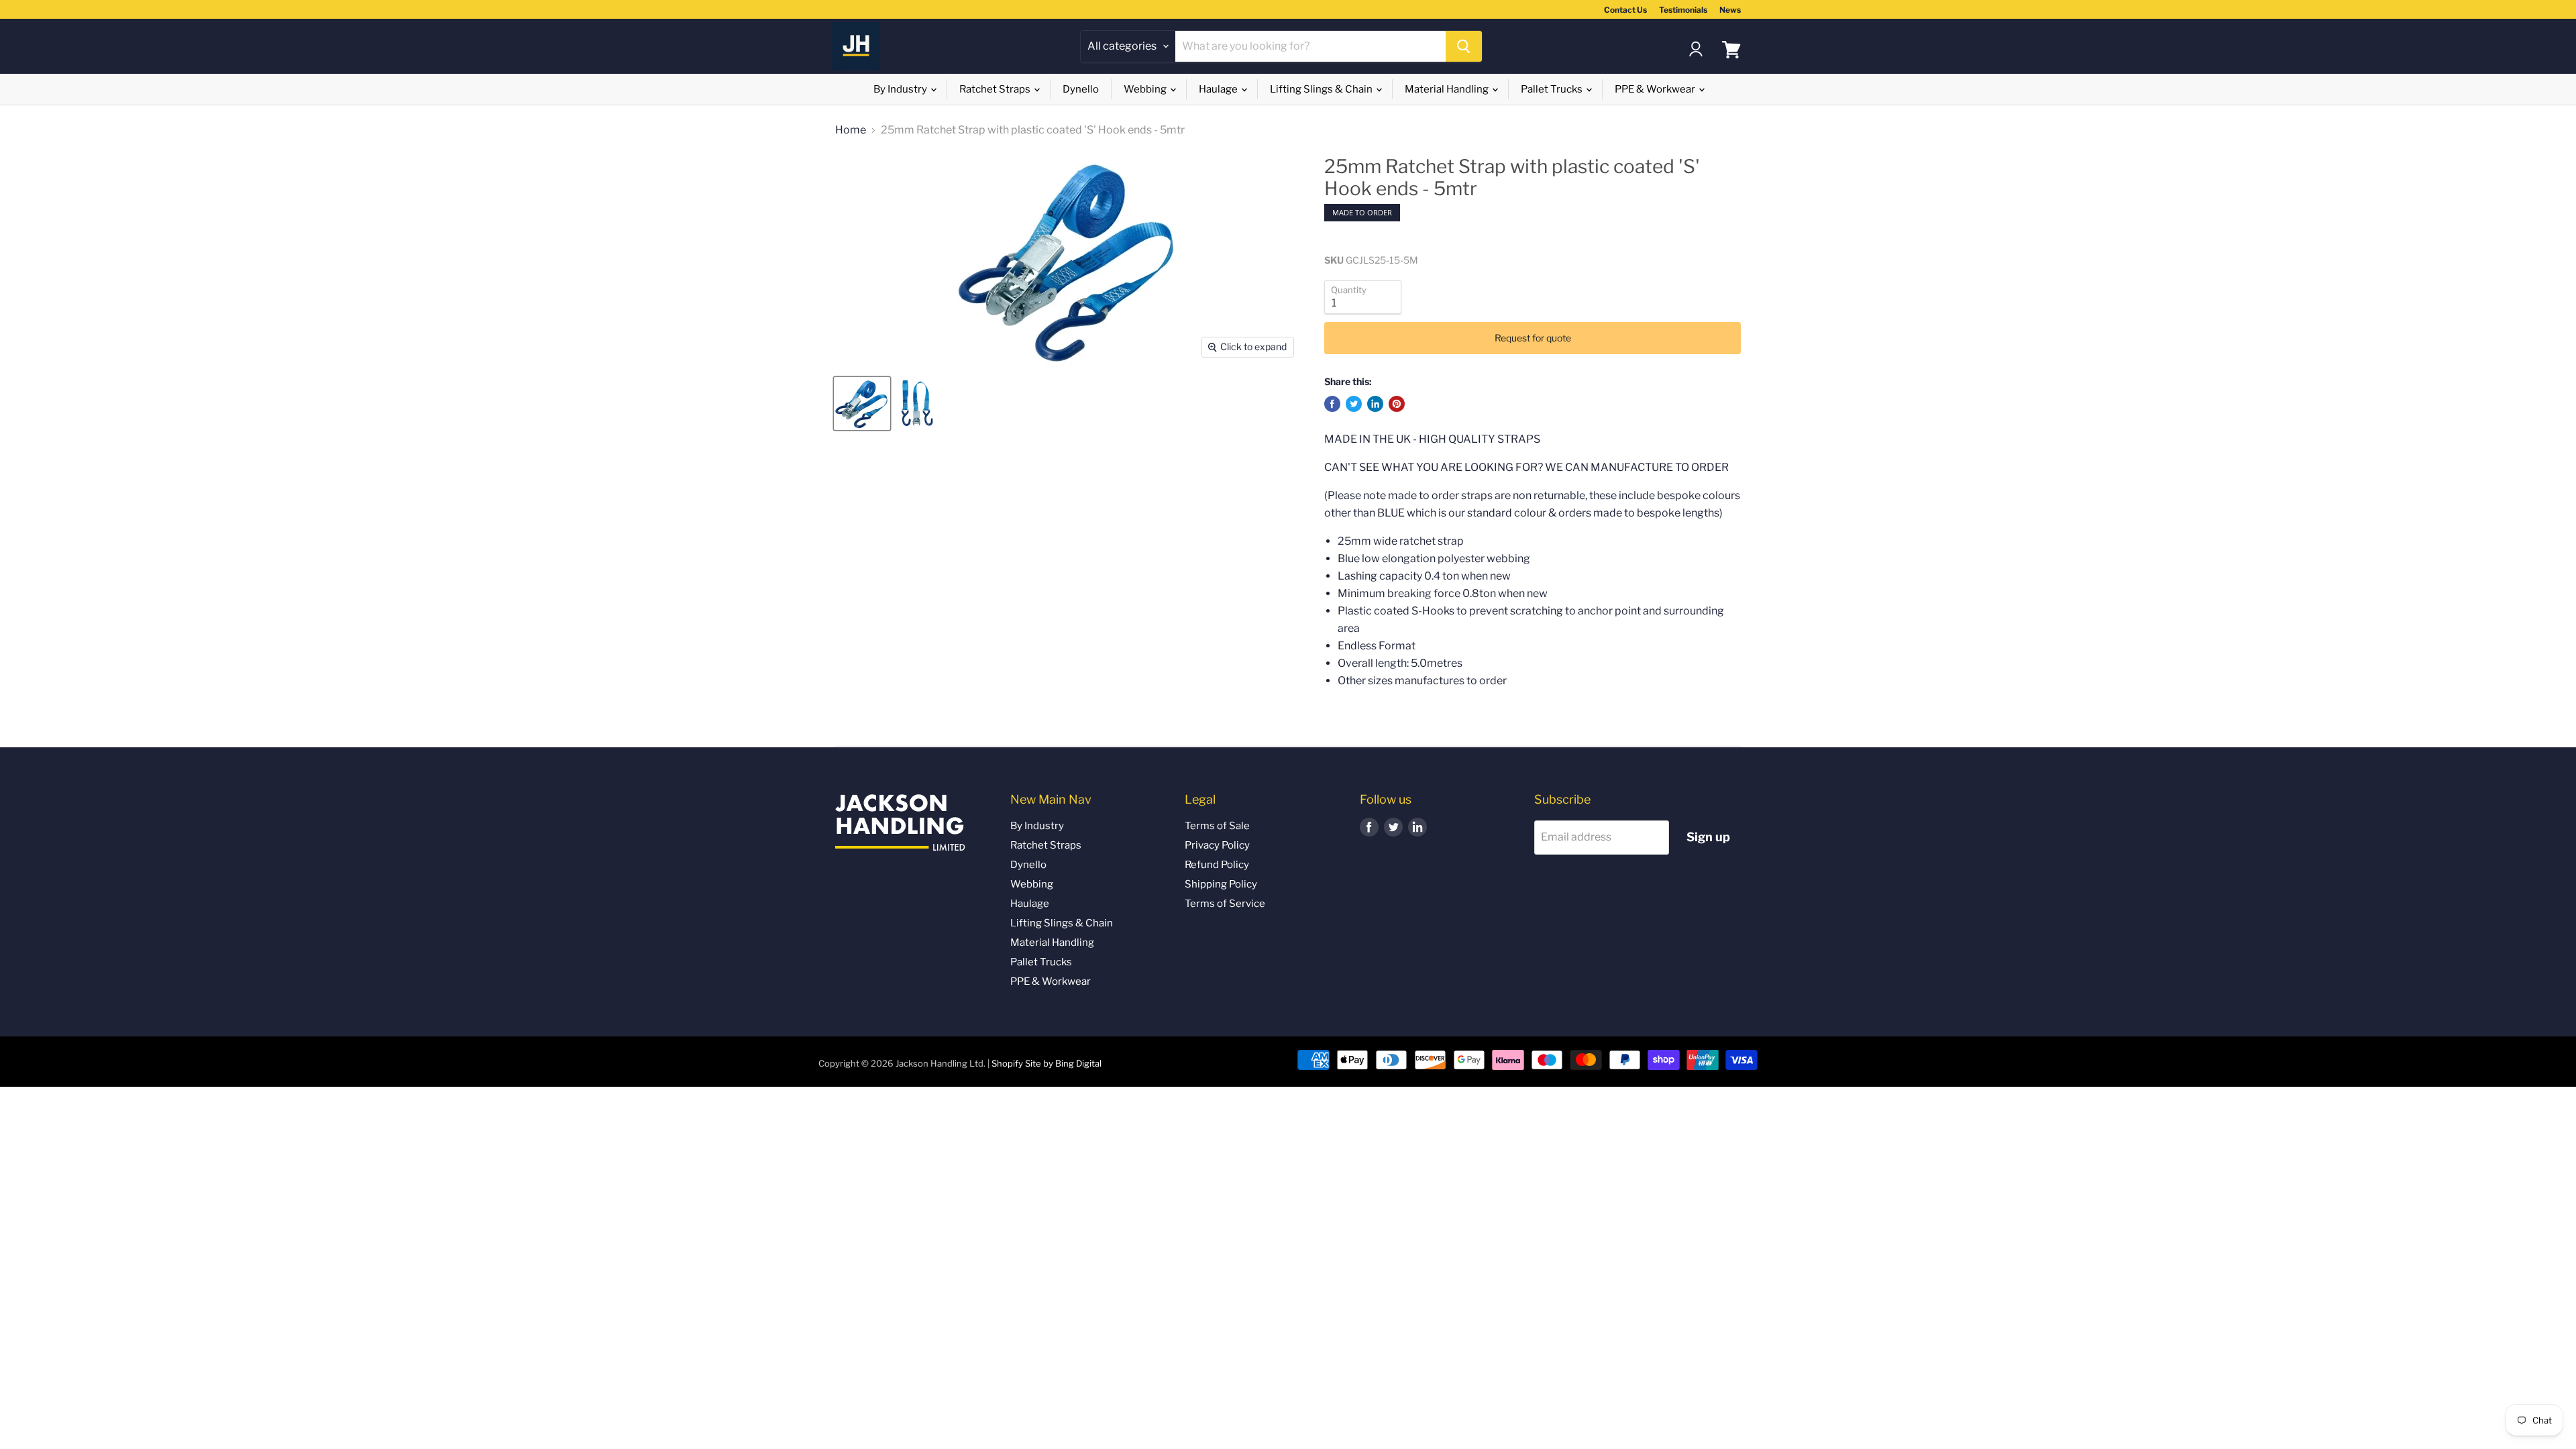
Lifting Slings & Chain (1322, 89)
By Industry (901, 89)
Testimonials (1683, 10)
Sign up (1708, 837)
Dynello (1081, 89)
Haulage (1219, 89)
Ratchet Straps (996, 89)
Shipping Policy (1221, 884)
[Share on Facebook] (1332, 404)
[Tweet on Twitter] (1354, 404)
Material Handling (1448, 89)
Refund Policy (1217, 865)
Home (851, 130)
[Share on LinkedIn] (1375, 404)
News (1730, 10)
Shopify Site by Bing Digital (1046, 1063)
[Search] (1464, 46)
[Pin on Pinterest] (1397, 404)
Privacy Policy (1217, 845)
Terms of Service (1225, 904)
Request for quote (1533, 338)
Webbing (1146, 89)
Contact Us (1625, 10)
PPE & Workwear (1656, 89)
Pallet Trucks (1553, 89)
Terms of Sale (1217, 826)
